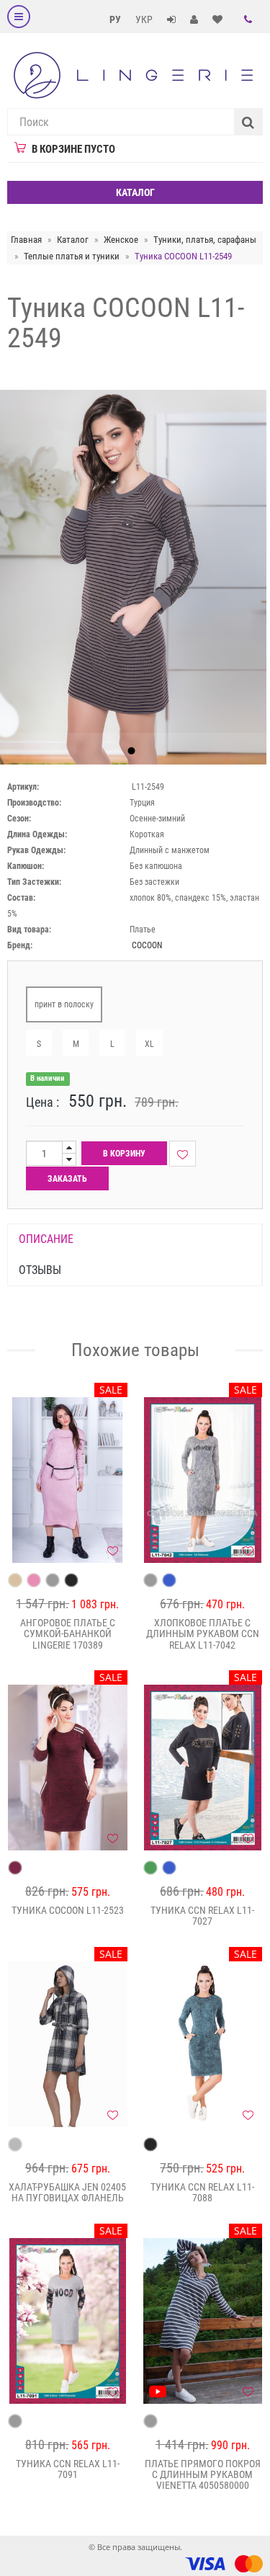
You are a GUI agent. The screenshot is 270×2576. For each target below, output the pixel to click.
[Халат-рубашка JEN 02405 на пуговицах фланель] (68, 2044)
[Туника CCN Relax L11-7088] (203, 2044)
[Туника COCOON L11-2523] (68, 1768)
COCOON (147, 945)
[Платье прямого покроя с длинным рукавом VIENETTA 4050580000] (203, 2321)
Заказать (67, 1179)
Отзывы (40, 1270)
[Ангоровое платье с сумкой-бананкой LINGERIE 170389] (68, 1480)
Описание (46, 1239)
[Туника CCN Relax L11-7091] (68, 2321)
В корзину (124, 1154)
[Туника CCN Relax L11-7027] (203, 1768)
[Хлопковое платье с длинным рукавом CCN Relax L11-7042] (203, 1480)
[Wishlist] (183, 1154)
